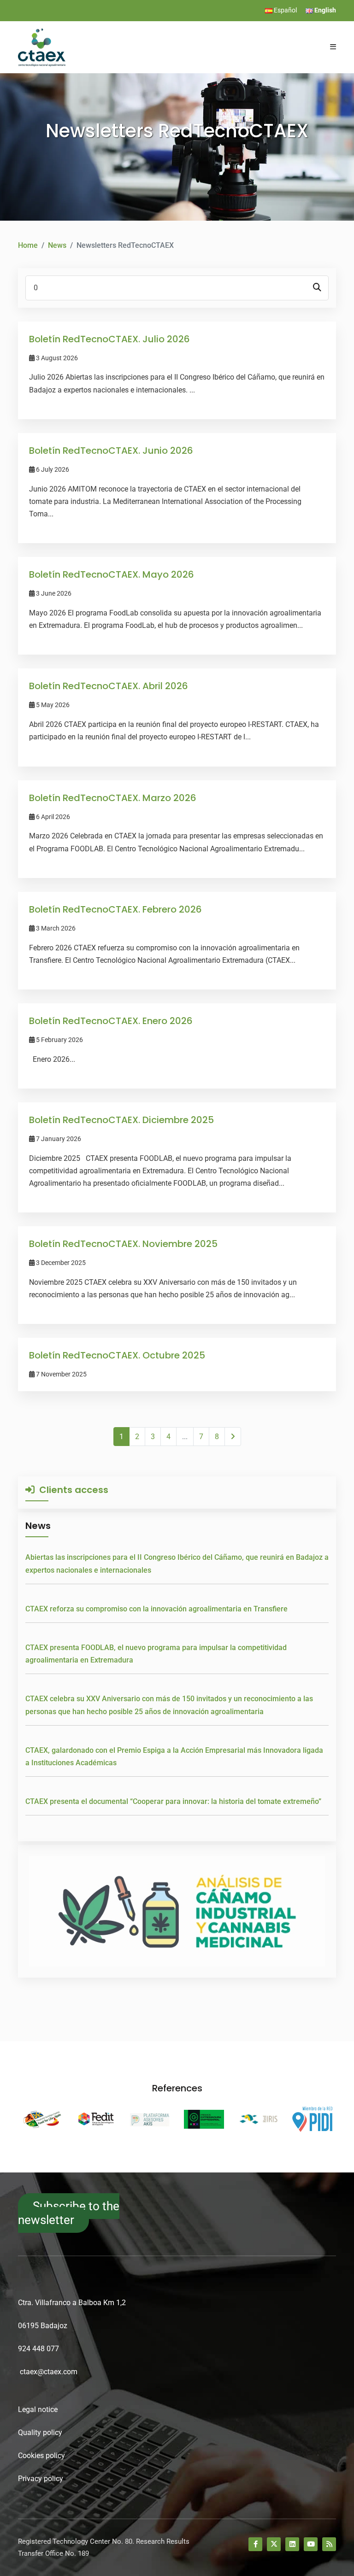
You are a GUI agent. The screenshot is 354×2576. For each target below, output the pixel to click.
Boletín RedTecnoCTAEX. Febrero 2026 (115, 909)
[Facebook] (255, 2544)
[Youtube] (311, 2544)
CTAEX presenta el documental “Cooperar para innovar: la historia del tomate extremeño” (173, 1801)
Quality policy (40, 2433)
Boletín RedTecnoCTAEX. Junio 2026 (111, 451)
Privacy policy (41, 2479)
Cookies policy (41, 2456)
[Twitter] (274, 2544)
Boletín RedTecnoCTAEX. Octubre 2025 (117, 1355)
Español (285, 10)
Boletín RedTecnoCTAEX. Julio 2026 (109, 339)
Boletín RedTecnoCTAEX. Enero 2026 (111, 1021)
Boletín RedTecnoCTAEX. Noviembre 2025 (123, 1244)
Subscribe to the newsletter (69, 2213)
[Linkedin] (292, 2544)
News (57, 245)
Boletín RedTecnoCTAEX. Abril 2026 (109, 686)
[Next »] (233, 1437)
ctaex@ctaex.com (49, 2372)
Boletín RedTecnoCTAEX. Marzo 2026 (113, 798)
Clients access (71, 1490)
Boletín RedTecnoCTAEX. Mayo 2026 (112, 574)
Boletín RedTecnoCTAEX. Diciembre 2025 (121, 1120)
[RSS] (329, 2544)
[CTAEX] (42, 47)
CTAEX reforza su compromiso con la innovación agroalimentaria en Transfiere (156, 1609)
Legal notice (38, 2409)
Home (28, 245)
